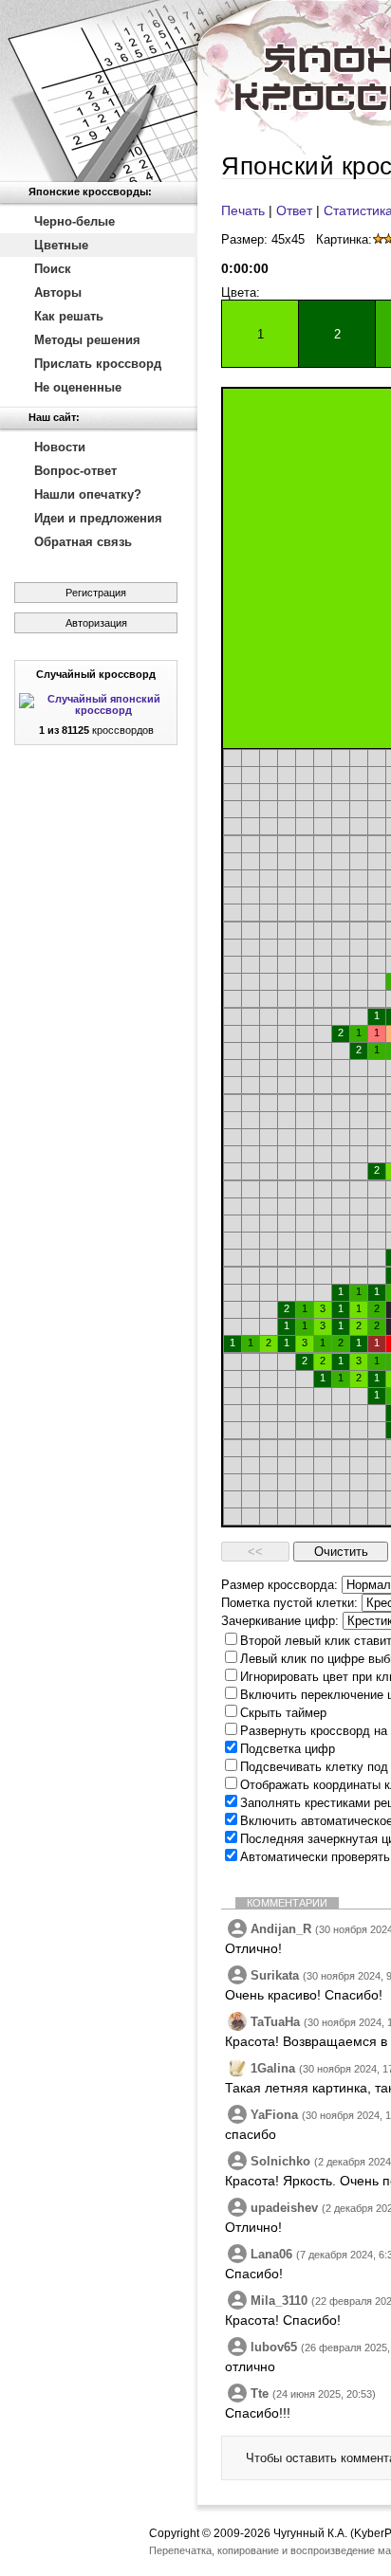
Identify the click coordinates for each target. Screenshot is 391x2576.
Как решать (69, 316)
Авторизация (96, 623)
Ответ (294, 210)
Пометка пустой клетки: (289, 1603)
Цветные (61, 245)
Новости (60, 447)
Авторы (58, 292)
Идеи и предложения (98, 518)
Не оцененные (78, 387)
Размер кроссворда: (279, 1585)
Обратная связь (83, 542)
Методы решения (87, 340)
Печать (243, 210)
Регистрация (96, 593)
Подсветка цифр (288, 1749)
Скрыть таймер (283, 1713)
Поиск (53, 269)
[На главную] (99, 91)
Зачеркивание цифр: (280, 1621)
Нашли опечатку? (88, 494)
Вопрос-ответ (75, 471)
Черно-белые (74, 221)
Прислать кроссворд (98, 364)
